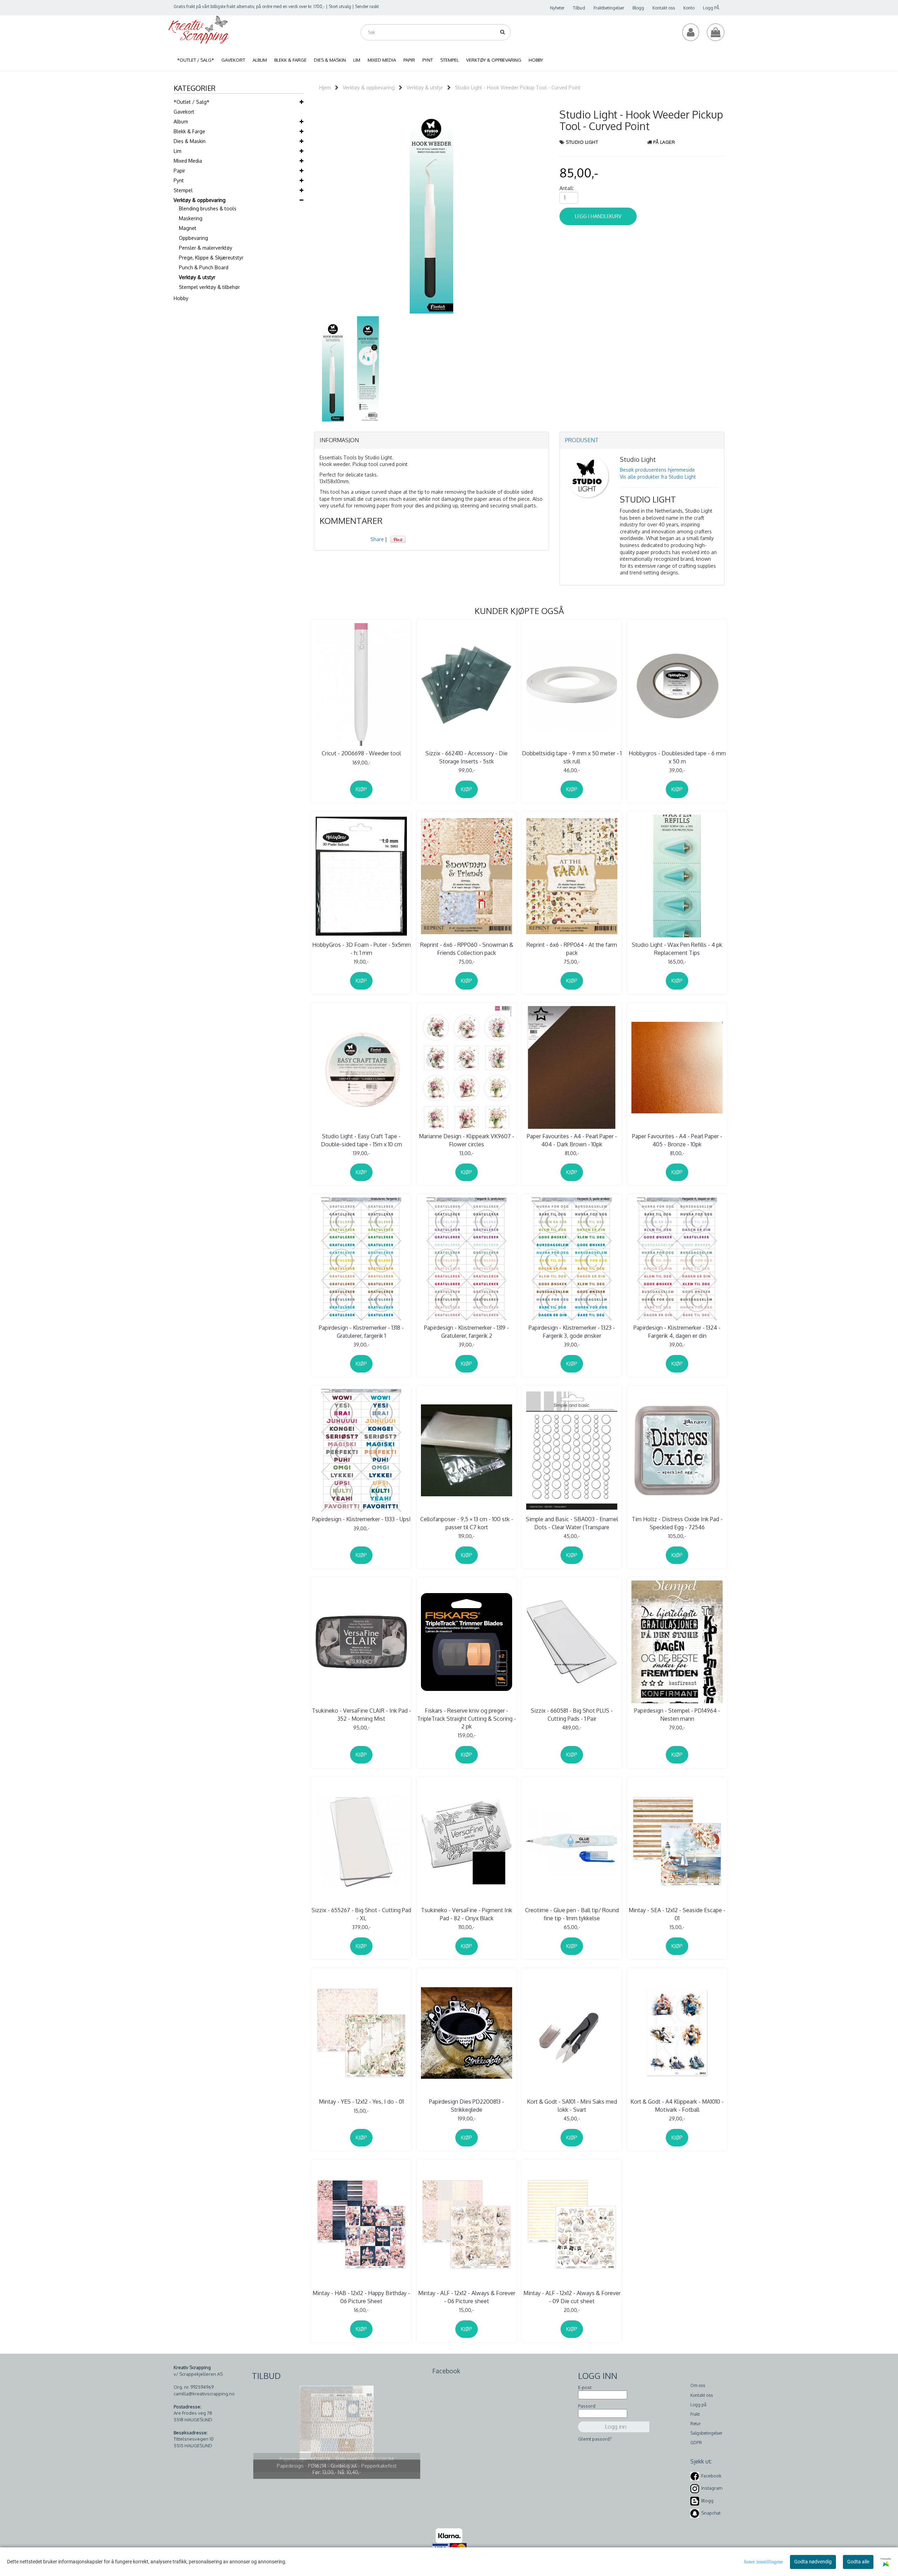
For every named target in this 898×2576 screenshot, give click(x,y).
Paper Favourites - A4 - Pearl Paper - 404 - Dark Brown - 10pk (572, 1140)
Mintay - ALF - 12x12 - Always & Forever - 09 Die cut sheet (572, 2297)
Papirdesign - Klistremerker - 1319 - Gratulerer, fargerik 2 (467, 1331)
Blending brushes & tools (208, 208)
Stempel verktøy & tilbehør (209, 287)
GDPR (696, 2443)
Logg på (698, 2405)
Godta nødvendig (813, 2562)
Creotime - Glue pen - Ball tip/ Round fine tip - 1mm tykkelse (572, 1914)
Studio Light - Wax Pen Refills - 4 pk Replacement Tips (677, 949)
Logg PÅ (711, 8)
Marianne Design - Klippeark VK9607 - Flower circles (467, 1140)
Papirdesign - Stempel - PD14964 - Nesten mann (677, 1714)
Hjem (325, 87)
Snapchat (711, 2513)
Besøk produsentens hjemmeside (657, 470)
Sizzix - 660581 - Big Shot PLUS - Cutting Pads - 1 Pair (572, 1714)
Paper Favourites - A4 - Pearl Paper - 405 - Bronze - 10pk (677, 1140)
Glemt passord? (595, 2439)
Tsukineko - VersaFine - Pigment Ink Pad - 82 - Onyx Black (467, 1914)
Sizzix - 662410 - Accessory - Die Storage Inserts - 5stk (467, 757)
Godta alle (858, 2562)
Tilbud (579, 8)
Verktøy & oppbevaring (200, 200)
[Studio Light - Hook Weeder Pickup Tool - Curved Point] (431, 208)
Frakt (695, 2414)
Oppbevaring (193, 238)
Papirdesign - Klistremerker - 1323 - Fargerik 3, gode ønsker (572, 1331)
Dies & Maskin (190, 141)
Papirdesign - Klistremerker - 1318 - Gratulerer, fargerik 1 (361, 1331)
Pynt (179, 180)
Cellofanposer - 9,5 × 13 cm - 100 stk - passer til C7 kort (467, 1523)
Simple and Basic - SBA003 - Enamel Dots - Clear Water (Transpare (572, 1523)
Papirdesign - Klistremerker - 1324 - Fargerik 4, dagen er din (677, 1331)
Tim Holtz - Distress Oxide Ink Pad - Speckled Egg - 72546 (677, 1523)
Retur (695, 2424)
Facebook (711, 2476)
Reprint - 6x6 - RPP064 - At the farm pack (572, 949)
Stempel (183, 190)
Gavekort (184, 112)
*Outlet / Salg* (192, 102)
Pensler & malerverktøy (206, 248)
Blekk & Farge (189, 131)
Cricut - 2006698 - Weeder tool (361, 753)
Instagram (712, 2488)
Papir (179, 171)
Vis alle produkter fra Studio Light (658, 477)
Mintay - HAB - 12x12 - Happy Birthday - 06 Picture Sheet (361, 2297)
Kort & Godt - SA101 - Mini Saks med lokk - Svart (572, 2105)
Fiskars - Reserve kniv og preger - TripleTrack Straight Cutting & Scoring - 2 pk (467, 1718)
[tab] (431, 440)
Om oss (698, 2385)
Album (181, 122)
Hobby (181, 298)
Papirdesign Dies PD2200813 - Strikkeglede (467, 2105)
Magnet (188, 228)
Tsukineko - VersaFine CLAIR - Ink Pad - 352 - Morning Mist (361, 1714)
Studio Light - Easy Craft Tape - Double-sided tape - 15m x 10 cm (361, 1140)
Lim (177, 151)
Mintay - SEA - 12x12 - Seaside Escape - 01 (677, 1914)
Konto (689, 8)
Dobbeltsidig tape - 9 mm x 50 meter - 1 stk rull (572, 757)
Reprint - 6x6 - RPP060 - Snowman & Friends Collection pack (467, 949)
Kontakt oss (664, 8)
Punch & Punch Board (204, 267)
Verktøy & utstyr (197, 277)
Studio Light (582, 142)
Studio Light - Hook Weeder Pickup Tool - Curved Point (518, 87)
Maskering (191, 218)
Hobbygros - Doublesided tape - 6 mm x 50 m (677, 757)
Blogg (638, 8)
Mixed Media (188, 161)
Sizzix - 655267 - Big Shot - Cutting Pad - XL (361, 1914)
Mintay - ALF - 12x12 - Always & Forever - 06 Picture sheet (467, 2297)
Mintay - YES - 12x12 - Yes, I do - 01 (361, 2102)
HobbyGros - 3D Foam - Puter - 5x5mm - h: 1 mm (361, 949)
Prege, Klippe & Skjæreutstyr (211, 258)
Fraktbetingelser (609, 8)
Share (377, 539)
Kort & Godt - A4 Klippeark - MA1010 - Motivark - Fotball (677, 2105)
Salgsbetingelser (706, 2433)
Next (558, 208)
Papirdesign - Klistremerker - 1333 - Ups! (361, 1519)
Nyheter (557, 8)
